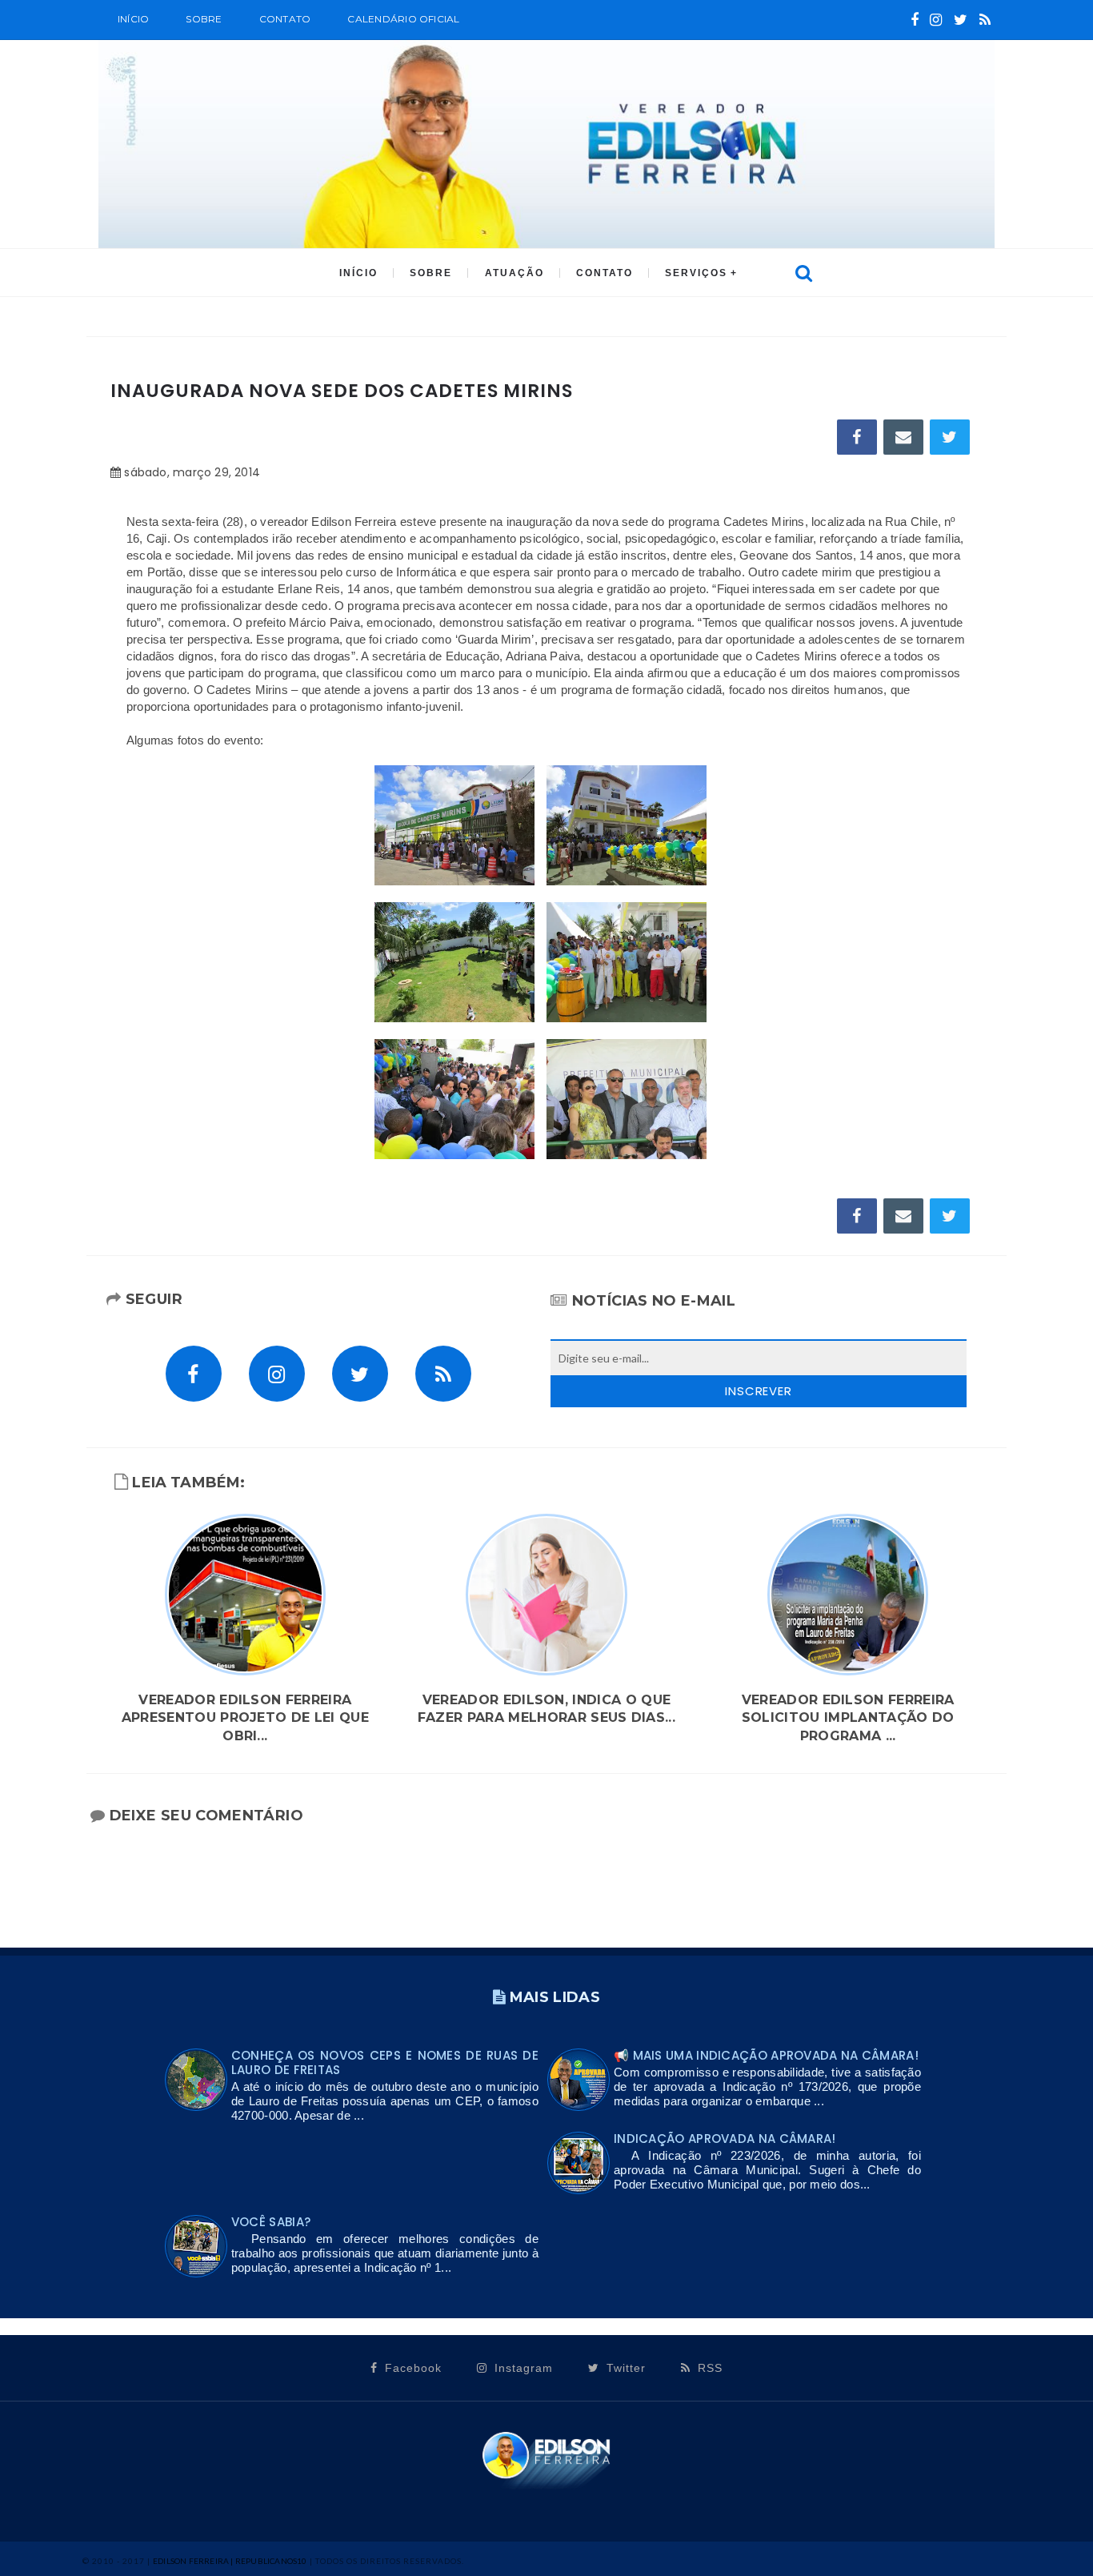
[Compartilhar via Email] (903, 437)
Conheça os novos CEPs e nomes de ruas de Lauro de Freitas (385, 2062)
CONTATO (605, 273)
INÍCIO (358, 273)
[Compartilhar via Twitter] (950, 437)
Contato (285, 19)
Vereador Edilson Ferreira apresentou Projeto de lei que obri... (245, 1718)
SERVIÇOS (696, 273)
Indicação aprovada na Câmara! (725, 2139)
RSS (708, 2368)
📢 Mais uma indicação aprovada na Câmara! (766, 2055)
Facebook (411, 2368)
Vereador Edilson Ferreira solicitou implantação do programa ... (848, 1718)
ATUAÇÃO (514, 273)
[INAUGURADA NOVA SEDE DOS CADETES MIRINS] (454, 824)
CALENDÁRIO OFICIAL (403, 19)
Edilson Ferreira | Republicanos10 (230, 2561)
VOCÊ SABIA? (271, 2222)
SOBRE (204, 19)
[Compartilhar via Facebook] (857, 437)
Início (133, 19)
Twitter (624, 2368)
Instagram (522, 2368)
